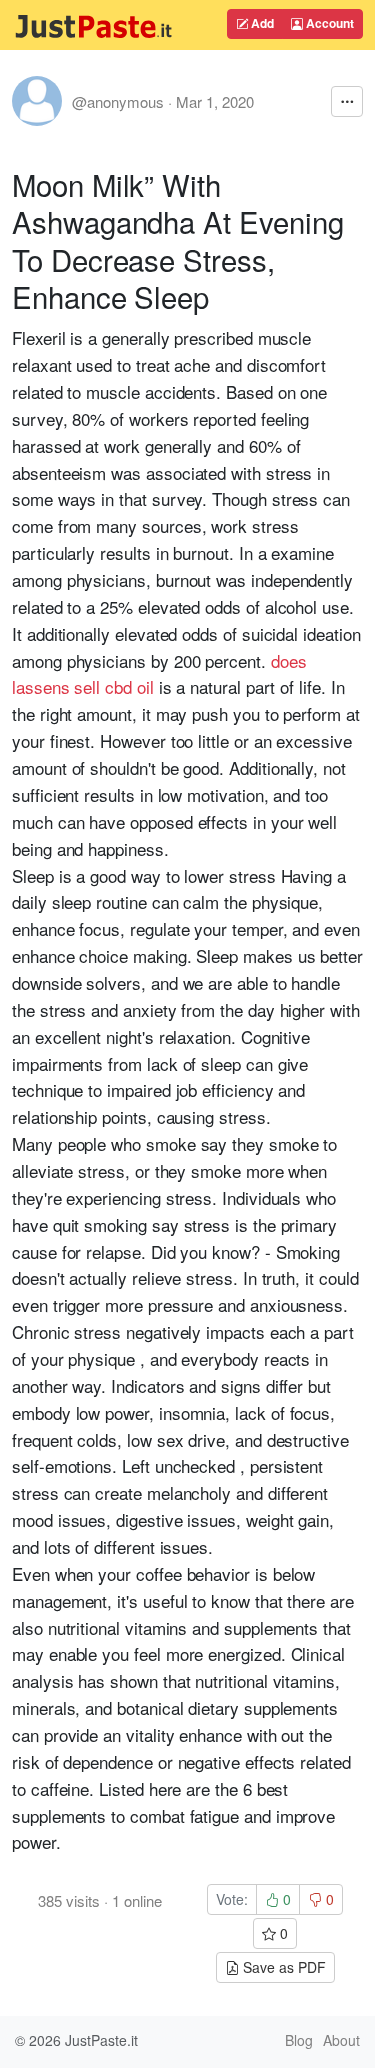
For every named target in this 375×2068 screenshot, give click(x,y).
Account (328, 23)
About (341, 2040)
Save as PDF (282, 1967)
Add (261, 23)
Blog (299, 2040)
